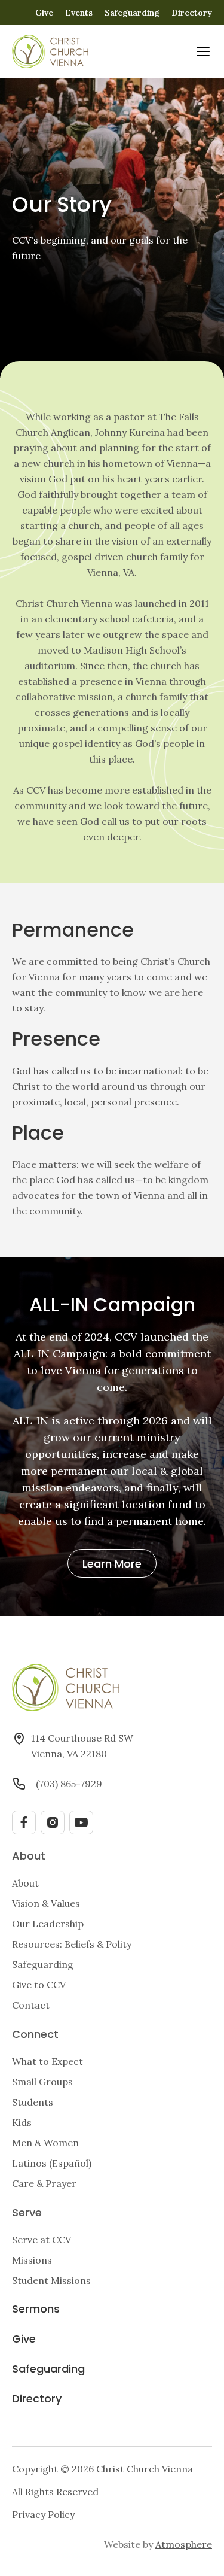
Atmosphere (184, 2544)
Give (44, 13)
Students (33, 2102)
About (25, 1883)
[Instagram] (53, 1822)
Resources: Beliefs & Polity (72, 1944)
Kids (22, 2122)
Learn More (112, 1565)
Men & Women (45, 2143)
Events (79, 13)
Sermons (36, 2310)
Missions (32, 2260)
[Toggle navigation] (203, 51)
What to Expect (47, 2061)
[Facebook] (24, 1822)
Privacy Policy (43, 2514)
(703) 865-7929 (69, 1784)
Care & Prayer (44, 2183)
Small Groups (42, 2082)
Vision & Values (46, 1903)
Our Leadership (48, 1924)
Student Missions (51, 2280)
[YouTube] (81, 1822)
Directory (192, 13)
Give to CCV (39, 1985)
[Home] (50, 51)
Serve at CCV (42, 2240)
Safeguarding (132, 13)
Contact (31, 2005)
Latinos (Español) (52, 2163)
